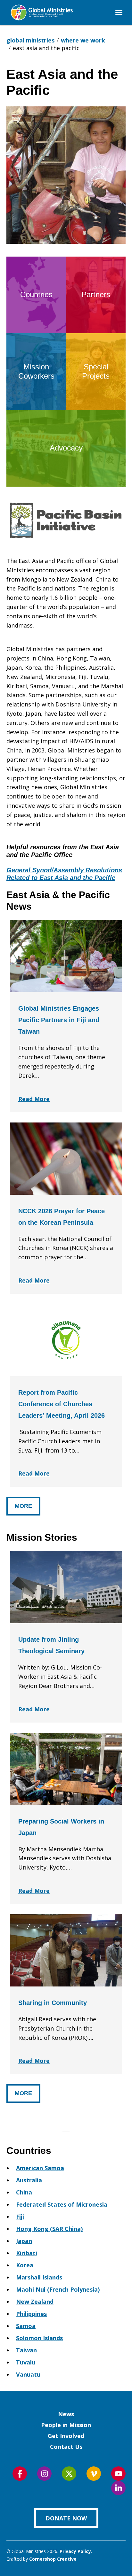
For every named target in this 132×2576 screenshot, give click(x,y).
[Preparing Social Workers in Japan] (66, 1769)
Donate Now (66, 2518)
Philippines (31, 2314)
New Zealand (35, 2302)
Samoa (26, 2326)
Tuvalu (26, 2362)
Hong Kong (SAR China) (49, 2229)
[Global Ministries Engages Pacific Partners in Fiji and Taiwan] (66, 956)
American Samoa (40, 2168)
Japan (24, 2241)
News (66, 2414)
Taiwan (26, 2350)
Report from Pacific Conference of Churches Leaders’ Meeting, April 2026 (62, 1404)
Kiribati (27, 2253)
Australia (29, 2180)
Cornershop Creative (53, 2559)
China (24, 2192)
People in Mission (66, 2425)
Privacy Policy (75, 2551)
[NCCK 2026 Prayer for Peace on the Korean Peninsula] (66, 1159)
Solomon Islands (39, 2338)
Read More (34, 1099)
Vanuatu (28, 2374)
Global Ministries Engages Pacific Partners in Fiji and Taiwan (59, 1020)
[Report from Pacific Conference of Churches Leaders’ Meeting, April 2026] (66, 1340)
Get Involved (66, 2436)
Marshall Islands (39, 2277)
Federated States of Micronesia (62, 2204)
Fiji (20, 2217)
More (23, 1506)
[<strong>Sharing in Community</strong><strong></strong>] (66, 1950)
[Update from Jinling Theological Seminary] (66, 1587)
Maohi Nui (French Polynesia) (58, 2289)
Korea (25, 2265)
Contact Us (66, 2447)
